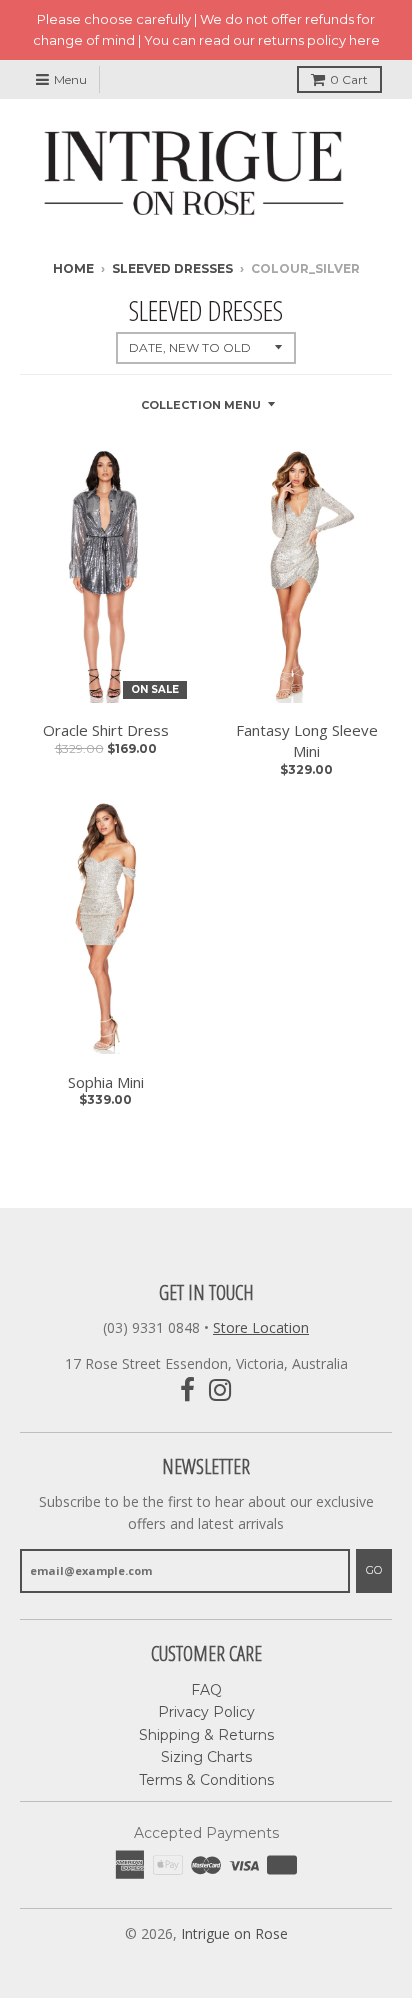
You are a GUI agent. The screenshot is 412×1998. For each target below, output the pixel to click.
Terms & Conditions (206, 1780)
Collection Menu (201, 405)
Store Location (261, 1327)
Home (73, 268)
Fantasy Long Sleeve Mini (307, 740)
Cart (349, 79)
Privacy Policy (206, 1712)
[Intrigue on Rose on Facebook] (187, 1390)
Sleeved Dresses (172, 268)
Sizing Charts (206, 1757)
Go (374, 1570)
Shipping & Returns (206, 1735)
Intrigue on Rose (234, 1933)
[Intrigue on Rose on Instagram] (220, 1390)
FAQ (206, 1690)
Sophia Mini (106, 1082)
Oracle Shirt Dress (106, 730)
